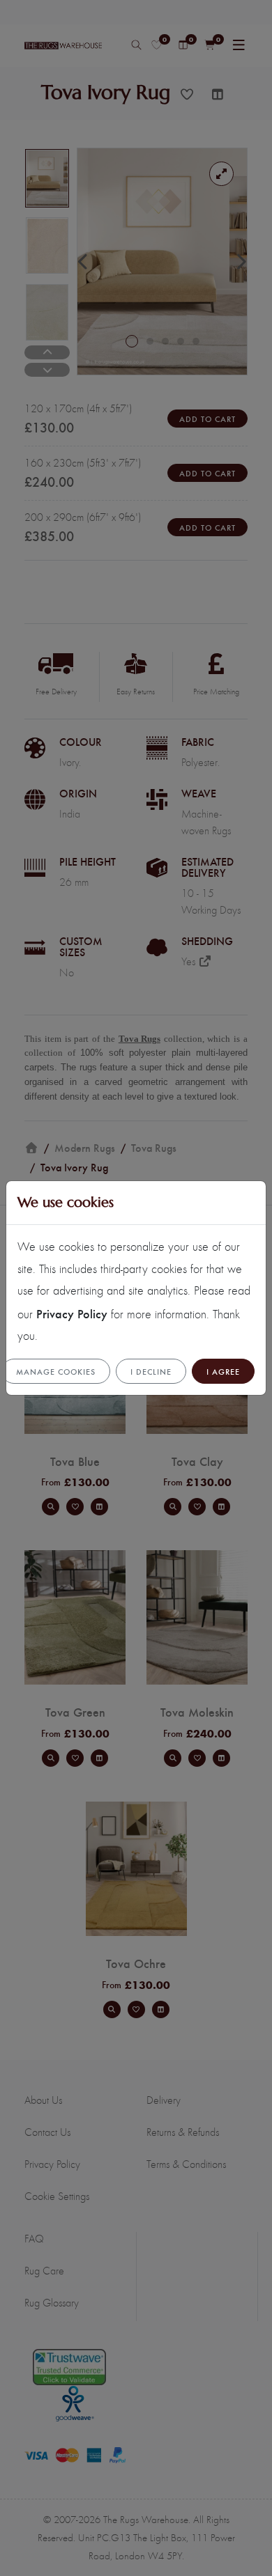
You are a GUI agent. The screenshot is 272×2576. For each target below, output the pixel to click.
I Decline (151, 1371)
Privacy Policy (72, 1313)
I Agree (223, 1371)
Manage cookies (56, 1371)
